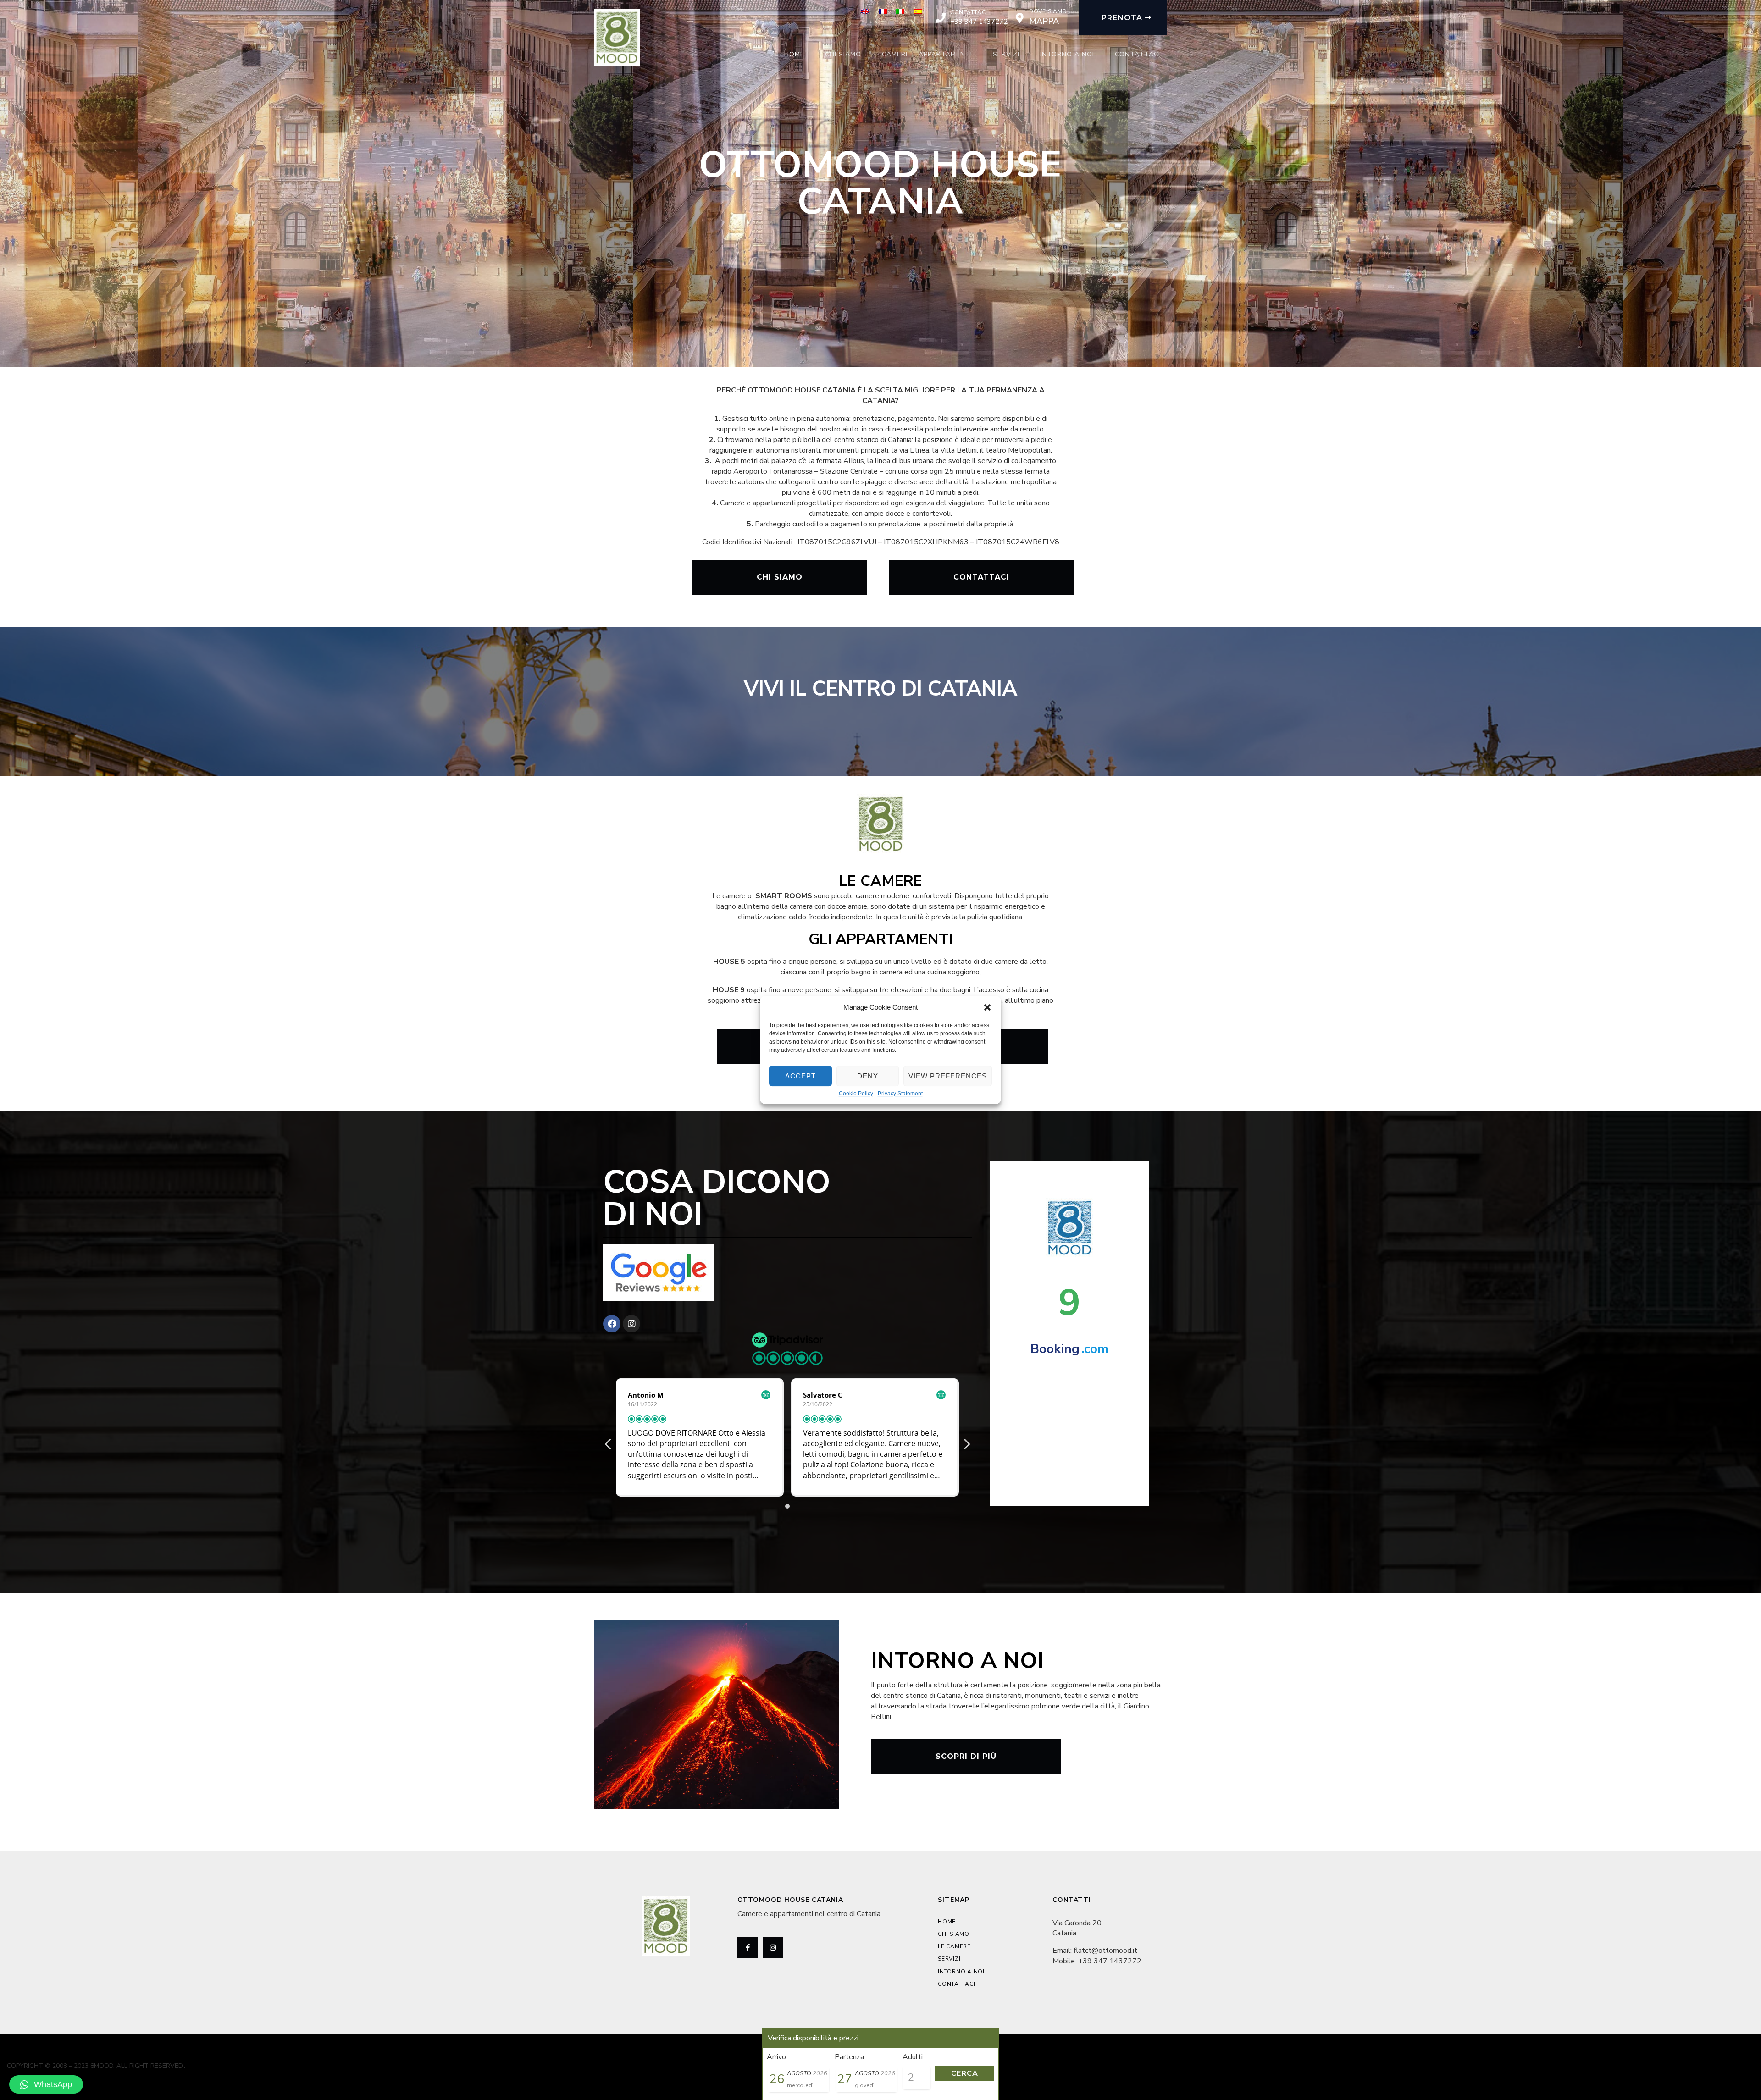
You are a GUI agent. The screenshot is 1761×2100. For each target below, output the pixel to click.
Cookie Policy (856, 1094)
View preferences (948, 1076)
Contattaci (969, 12)
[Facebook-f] (748, 1948)
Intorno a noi (1067, 54)
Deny (868, 1076)
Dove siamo (1048, 11)
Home (794, 54)
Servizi (1006, 54)
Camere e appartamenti (927, 54)
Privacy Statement (900, 1094)
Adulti (913, 2057)
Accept (800, 1076)
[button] (987, 1007)
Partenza (849, 2057)
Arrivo (776, 2057)
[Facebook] (612, 1324)
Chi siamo (843, 54)
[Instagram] (631, 1324)
